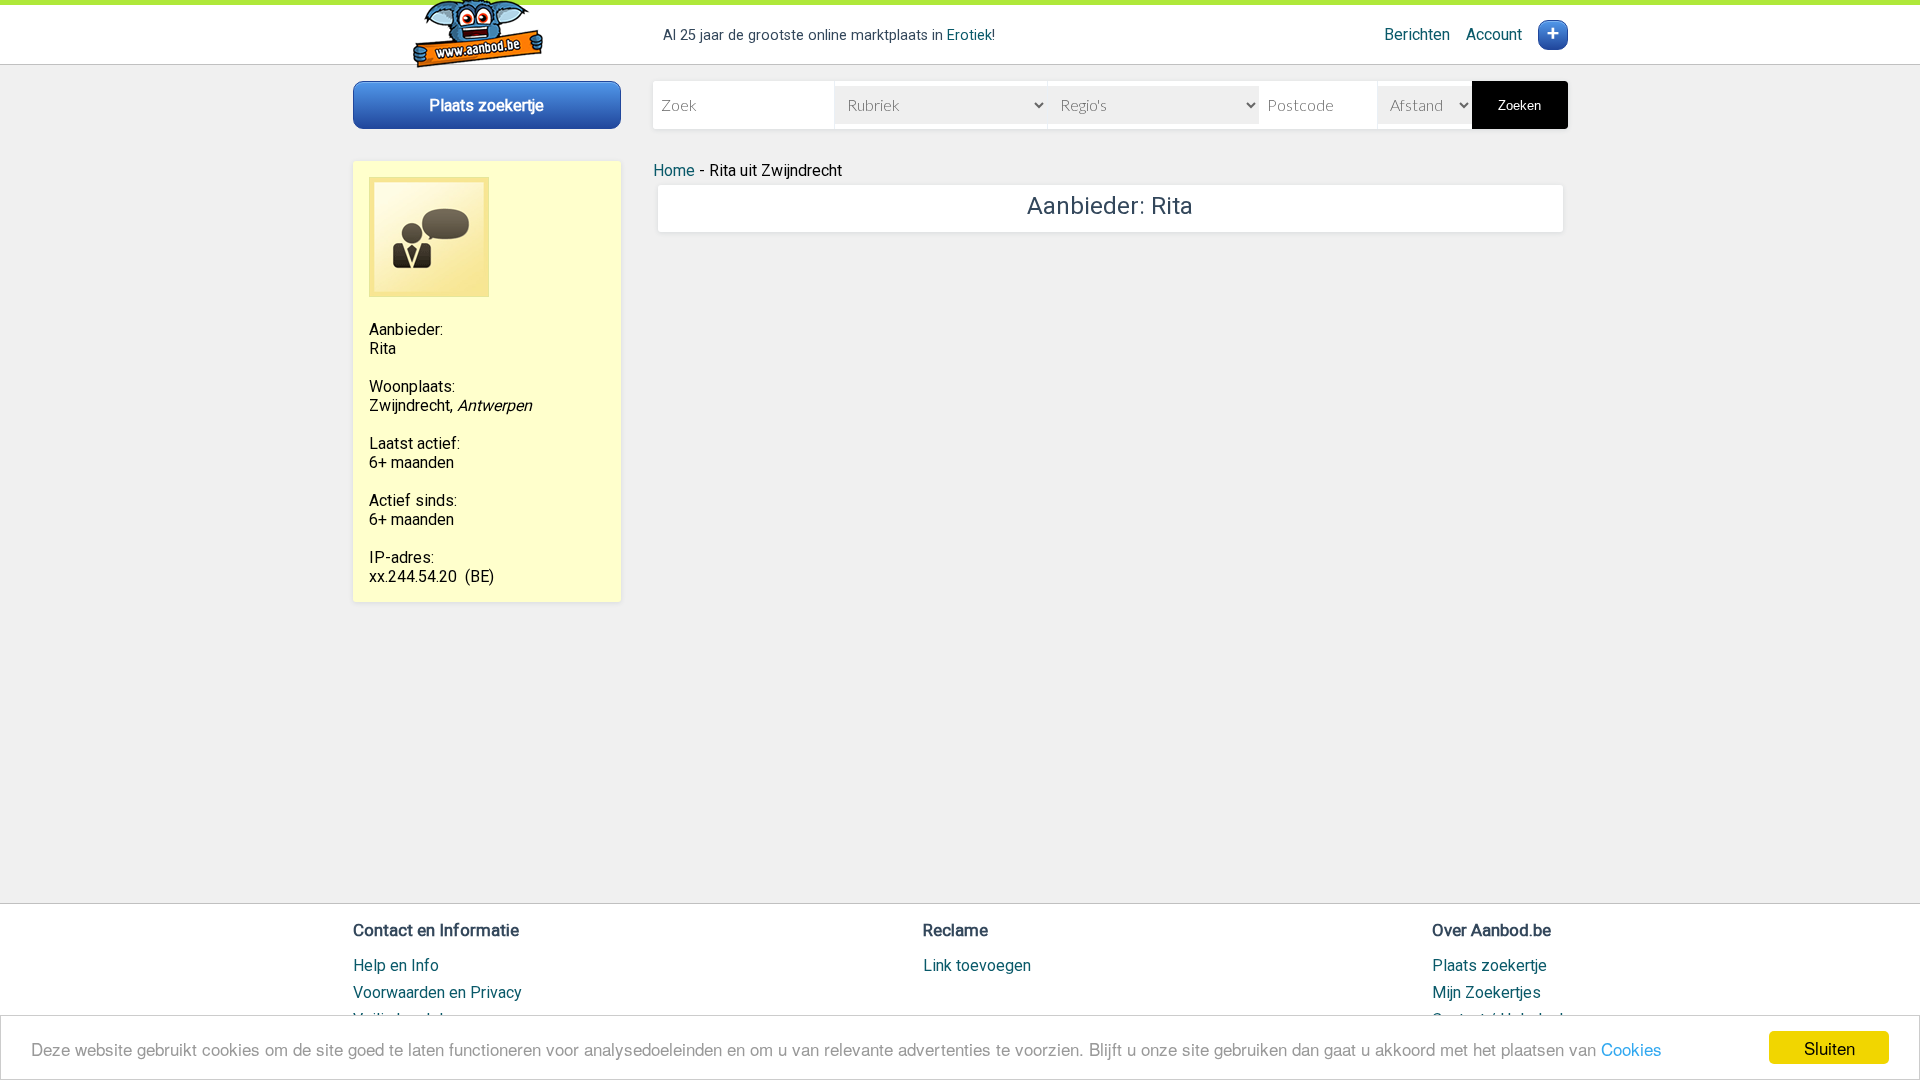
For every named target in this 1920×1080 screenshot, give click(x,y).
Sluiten (1829, 1047)
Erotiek (969, 35)
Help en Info (396, 965)
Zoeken (1519, 105)
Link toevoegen (977, 965)
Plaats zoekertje (1489, 965)
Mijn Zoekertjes (1486, 992)
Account (1494, 34)
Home (674, 170)
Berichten (1417, 34)
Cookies (1631, 1048)
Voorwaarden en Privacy (437, 992)
